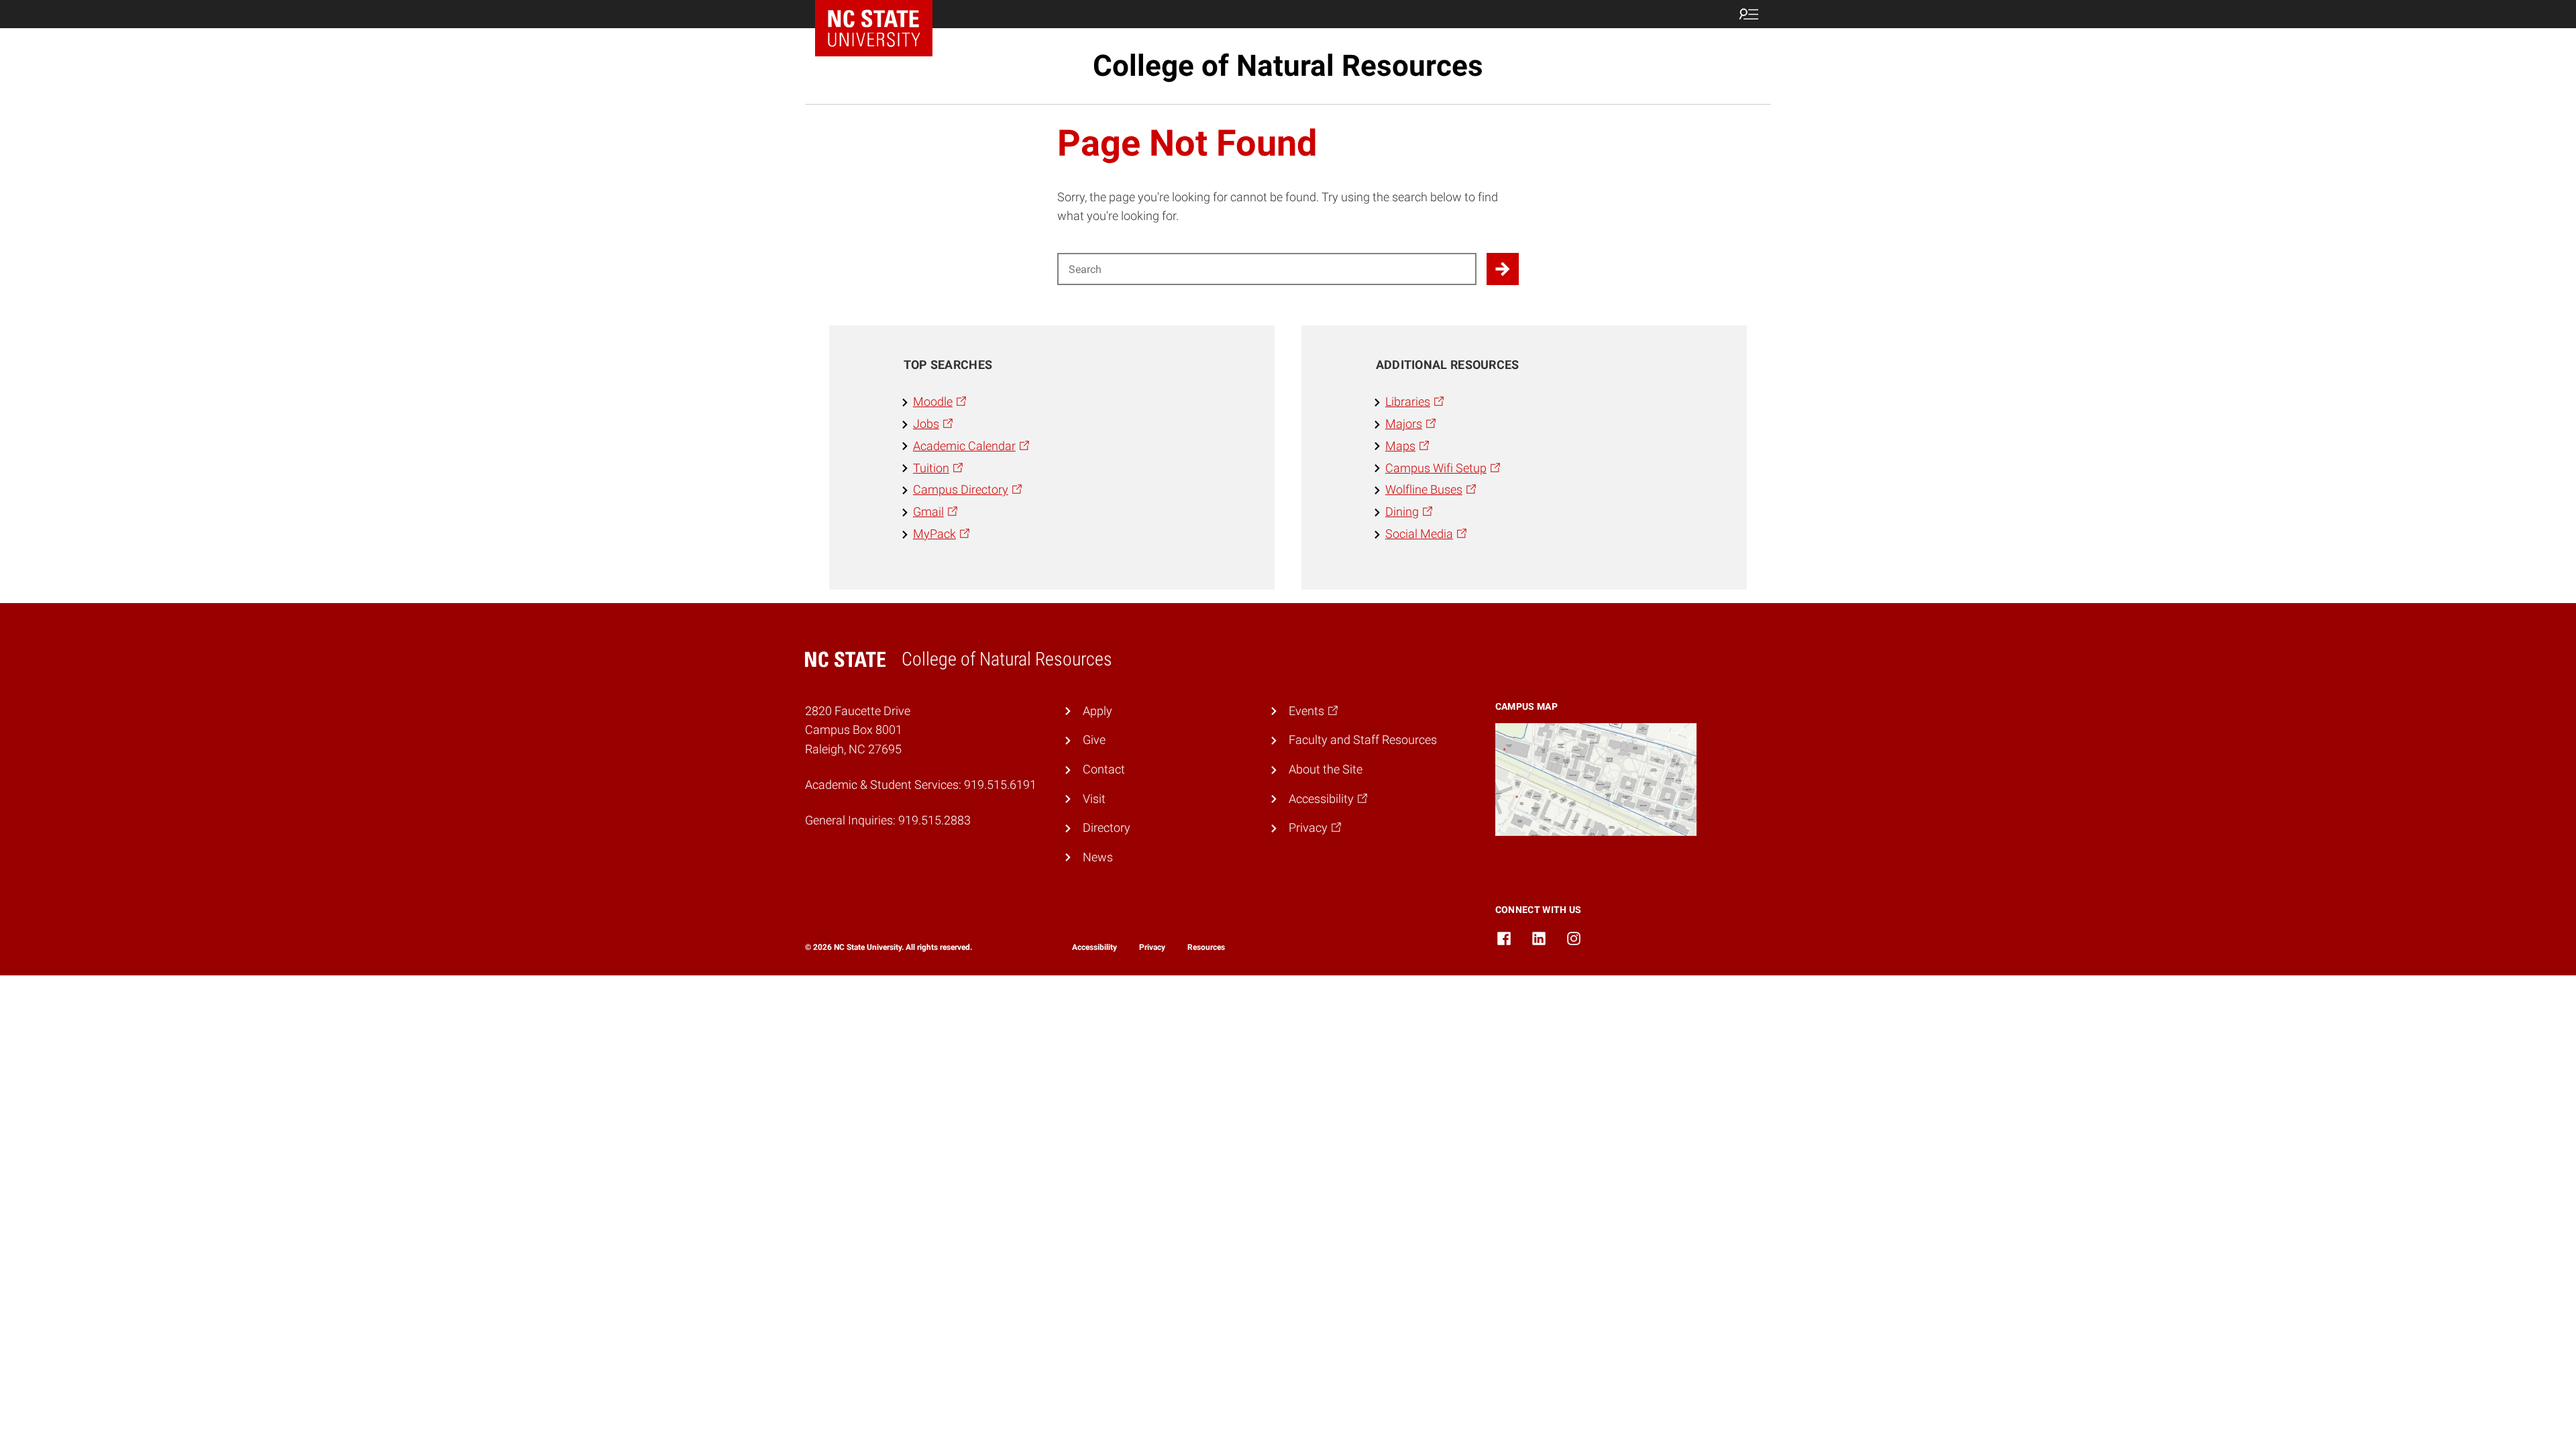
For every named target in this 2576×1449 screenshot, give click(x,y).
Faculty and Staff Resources (1363, 740)
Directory (1107, 827)
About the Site (1326, 769)
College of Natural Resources (1288, 66)
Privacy (1152, 947)
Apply (1097, 711)
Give (1094, 740)
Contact (1104, 769)
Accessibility (1094, 947)
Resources (1206, 947)
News (1098, 857)
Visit (1094, 799)
